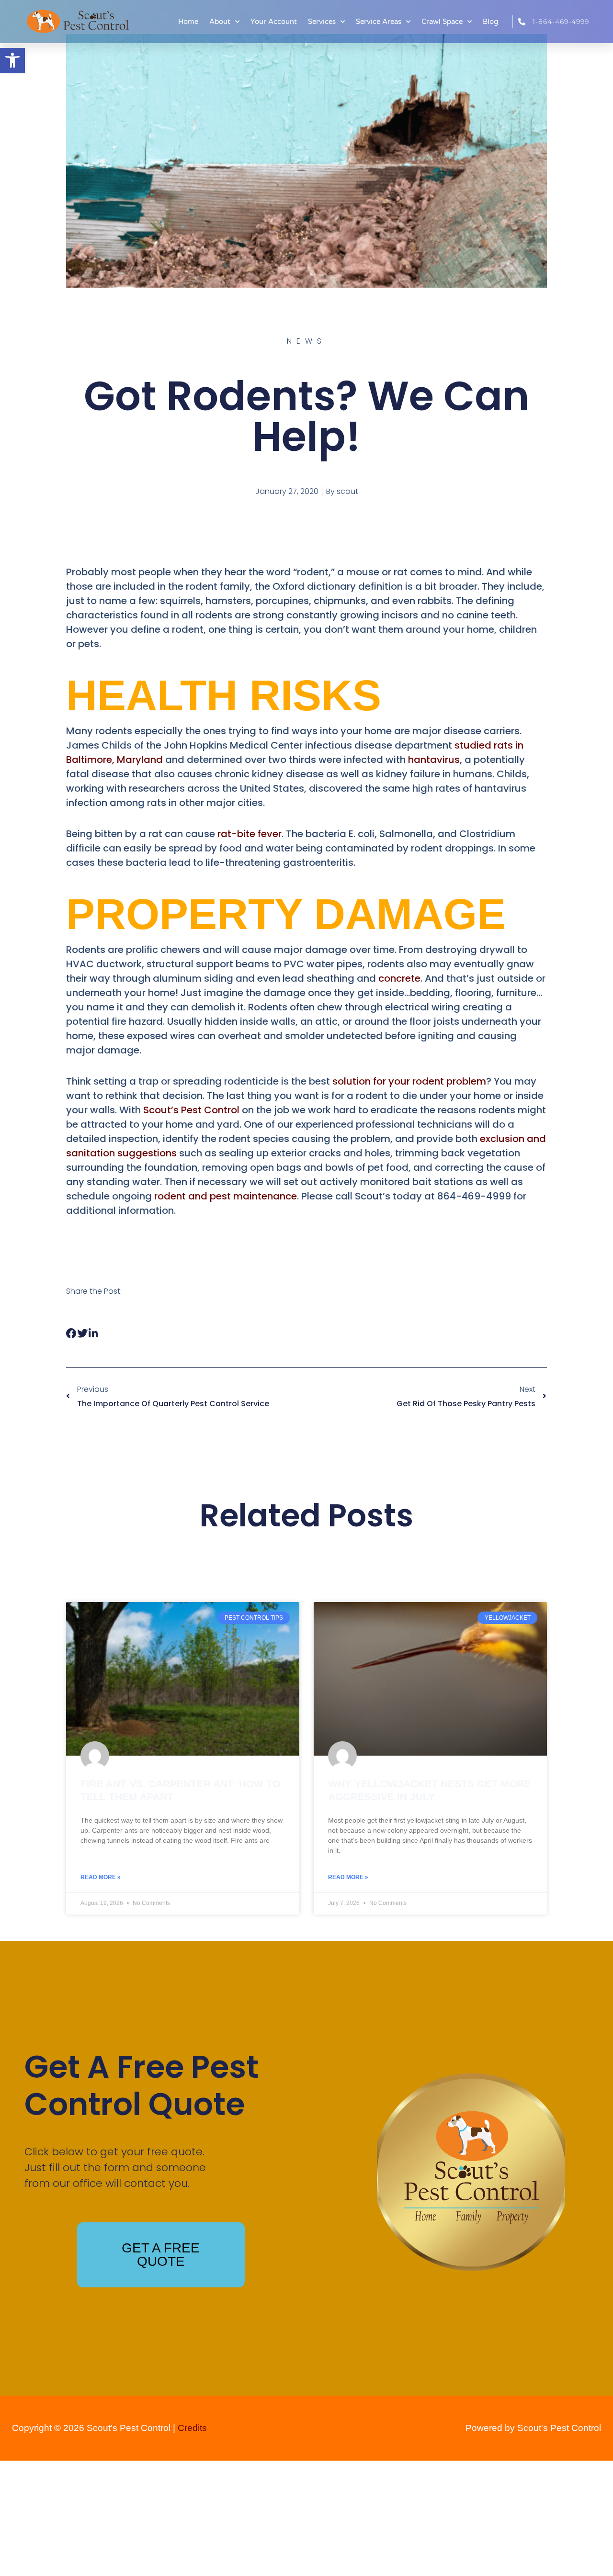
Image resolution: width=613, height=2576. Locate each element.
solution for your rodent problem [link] (409, 1081)
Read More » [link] (101, 1877)
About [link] (220, 22)
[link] (12, 60)
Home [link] (188, 22)
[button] (72, 1334)
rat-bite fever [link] (250, 834)
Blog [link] (490, 22)
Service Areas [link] (379, 22)
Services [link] (322, 22)
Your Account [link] (274, 22)
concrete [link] (399, 978)
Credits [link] (192, 2428)
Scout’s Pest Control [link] (191, 1110)
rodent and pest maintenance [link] (226, 1196)
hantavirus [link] (434, 760)
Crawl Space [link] (442, 22)
